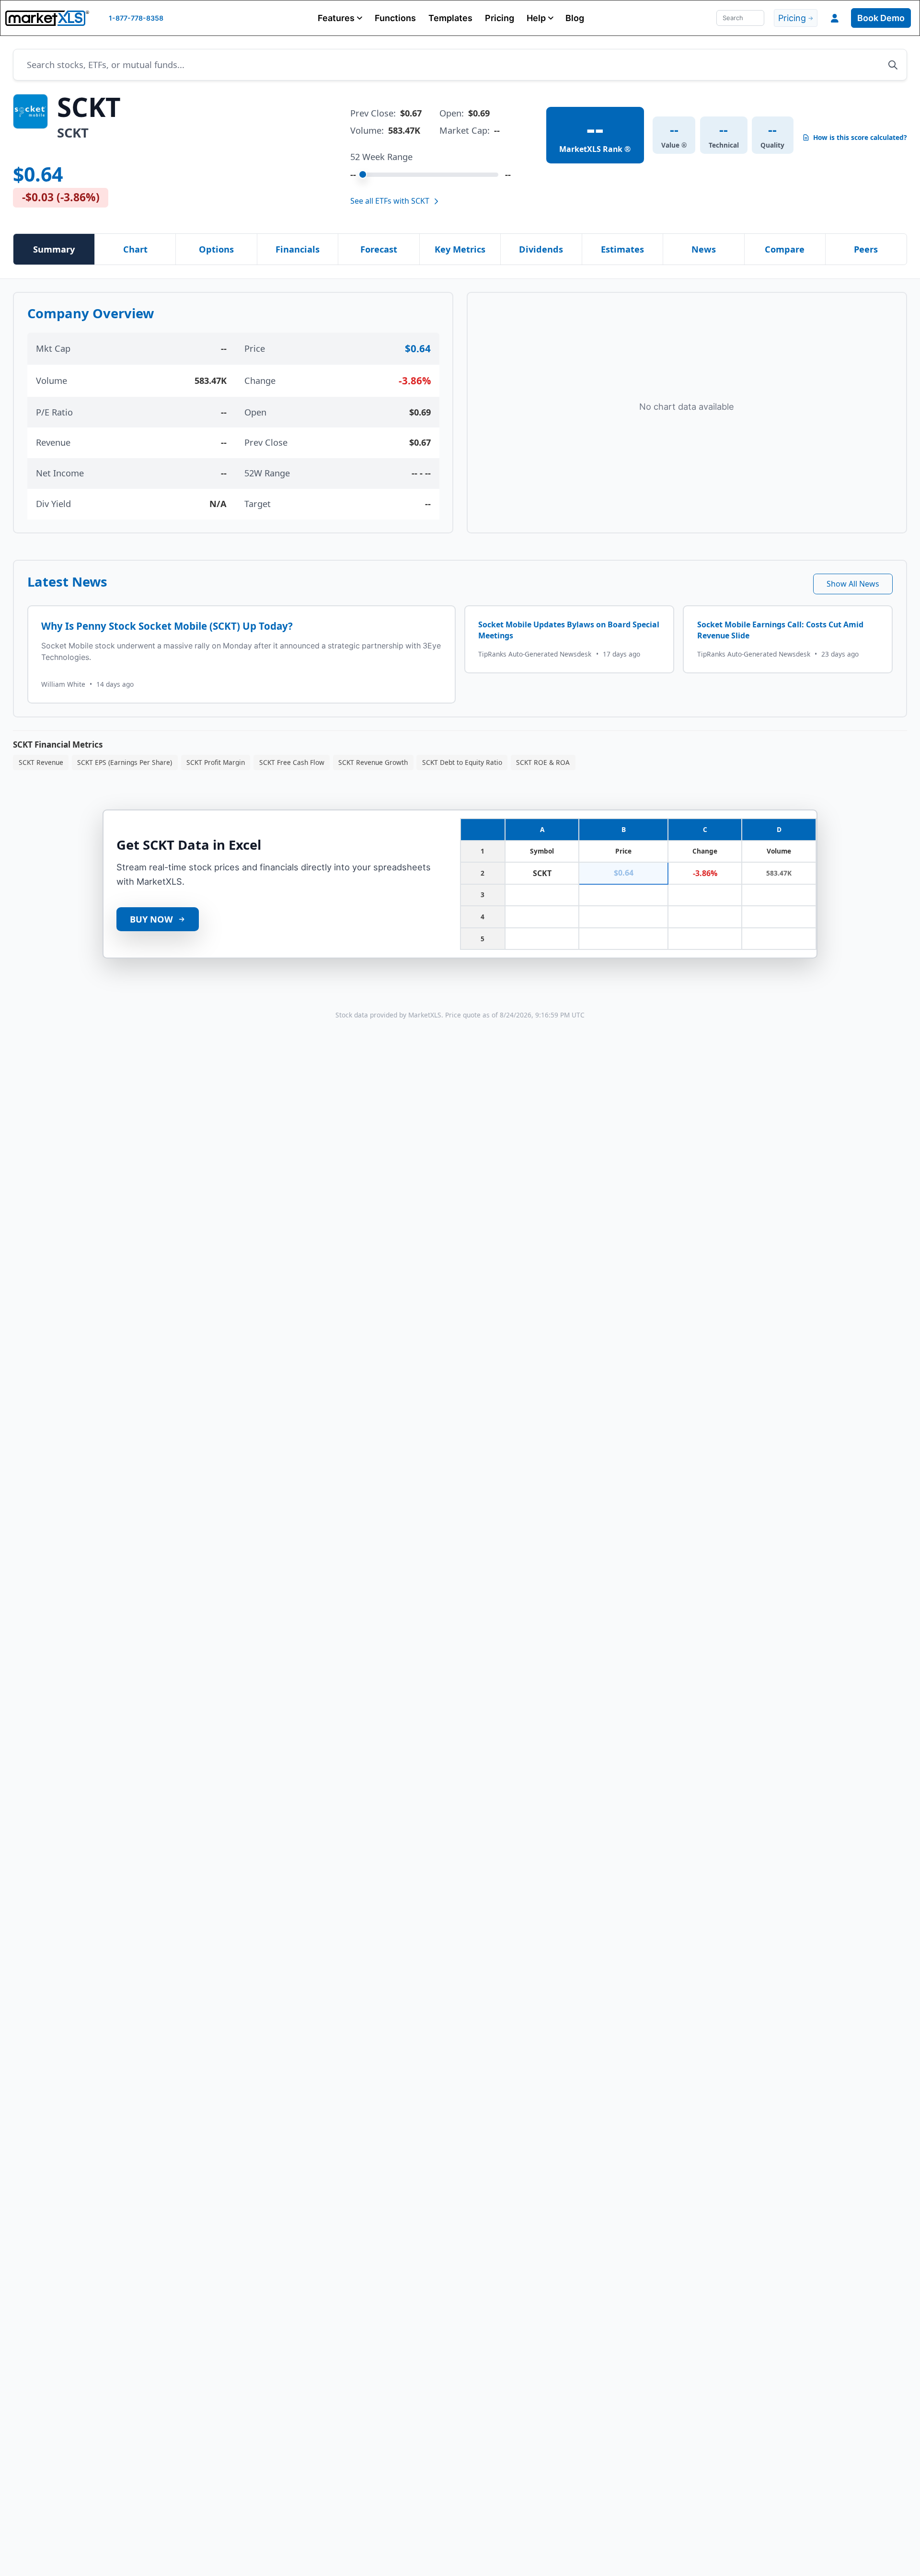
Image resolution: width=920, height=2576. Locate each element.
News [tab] (704, 249)
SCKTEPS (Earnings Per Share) (125, 762)
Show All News (853, 584)
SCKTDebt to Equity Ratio (462, 762)
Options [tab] (216, 249)
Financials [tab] (298, 249)
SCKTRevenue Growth (373, 762)
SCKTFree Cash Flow (292, 762)
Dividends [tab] (541, 249)
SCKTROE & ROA (543, 762)
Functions (395, 18)
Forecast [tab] (379, 249)
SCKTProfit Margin (216, 762)
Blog (575, 18)
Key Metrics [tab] (460, 249)
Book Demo (881, 18)
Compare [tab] (785, 249)
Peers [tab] (866, 249)
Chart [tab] (135, 249)
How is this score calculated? (860, 138)
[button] (340, 18)
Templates (450, 18)
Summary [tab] (54, 249)
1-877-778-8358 (136, 18)
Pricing (500, 18)
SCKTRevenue (41, 762)
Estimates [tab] (622, 249)
